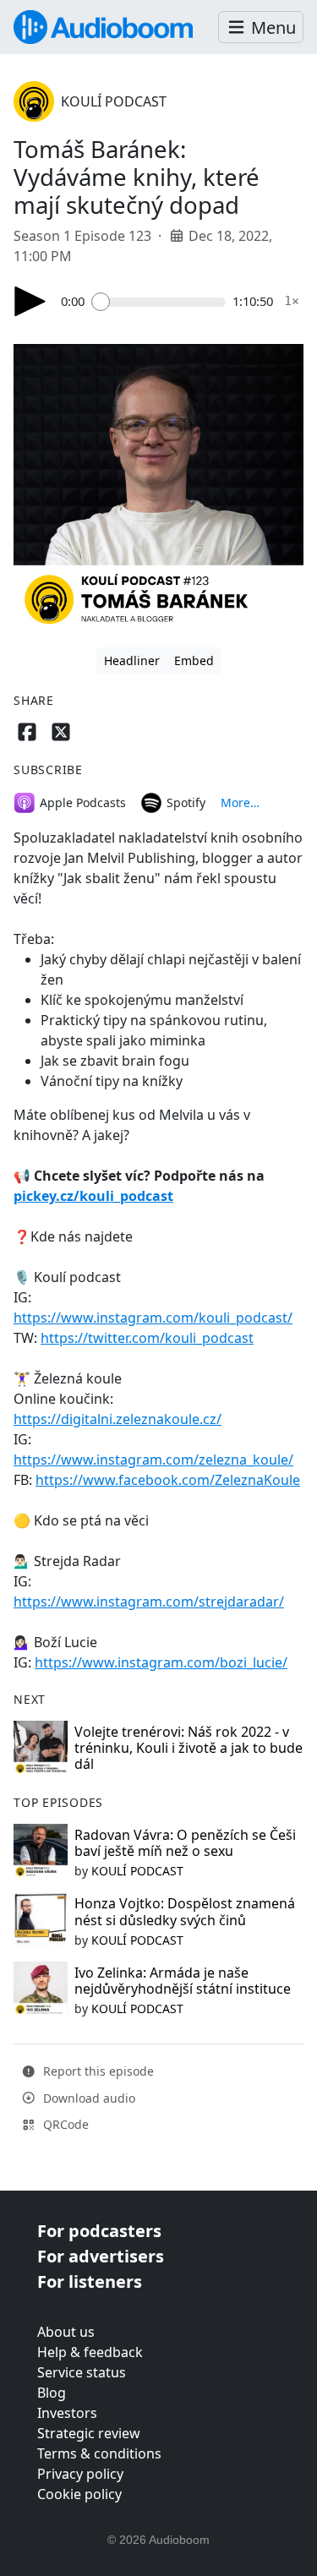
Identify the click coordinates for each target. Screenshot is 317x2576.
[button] (261, 27)
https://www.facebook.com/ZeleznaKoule (168, 1480)
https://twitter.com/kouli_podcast (147, 1338)
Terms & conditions (99, 2453)
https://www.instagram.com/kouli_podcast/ (153, 1318)
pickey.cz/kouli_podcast (93, 1196)
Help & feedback (90, 2352)
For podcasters (99, 2231)
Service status (82, 2372)
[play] (30, 301)
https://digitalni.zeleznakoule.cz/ (118, 1419)
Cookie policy (79, 2494)
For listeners (90, 2281)
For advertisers (101, 2256)
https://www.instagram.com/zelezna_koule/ (153, 1460)
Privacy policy (80, 2474)
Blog (52, 2393)
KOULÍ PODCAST (114, 101)
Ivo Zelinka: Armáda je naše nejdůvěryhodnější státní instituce (183, 1981)
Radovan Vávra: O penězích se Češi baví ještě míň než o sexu (185, 1843)
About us (66, 2332)
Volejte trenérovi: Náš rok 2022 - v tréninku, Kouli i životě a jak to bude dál (189, 1748)
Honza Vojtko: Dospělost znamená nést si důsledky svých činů (185, 1911)
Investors (67, 2413)
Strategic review (89, 2433)
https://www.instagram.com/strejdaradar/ (149, 1602)
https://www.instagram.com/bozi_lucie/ (161, 1662)
